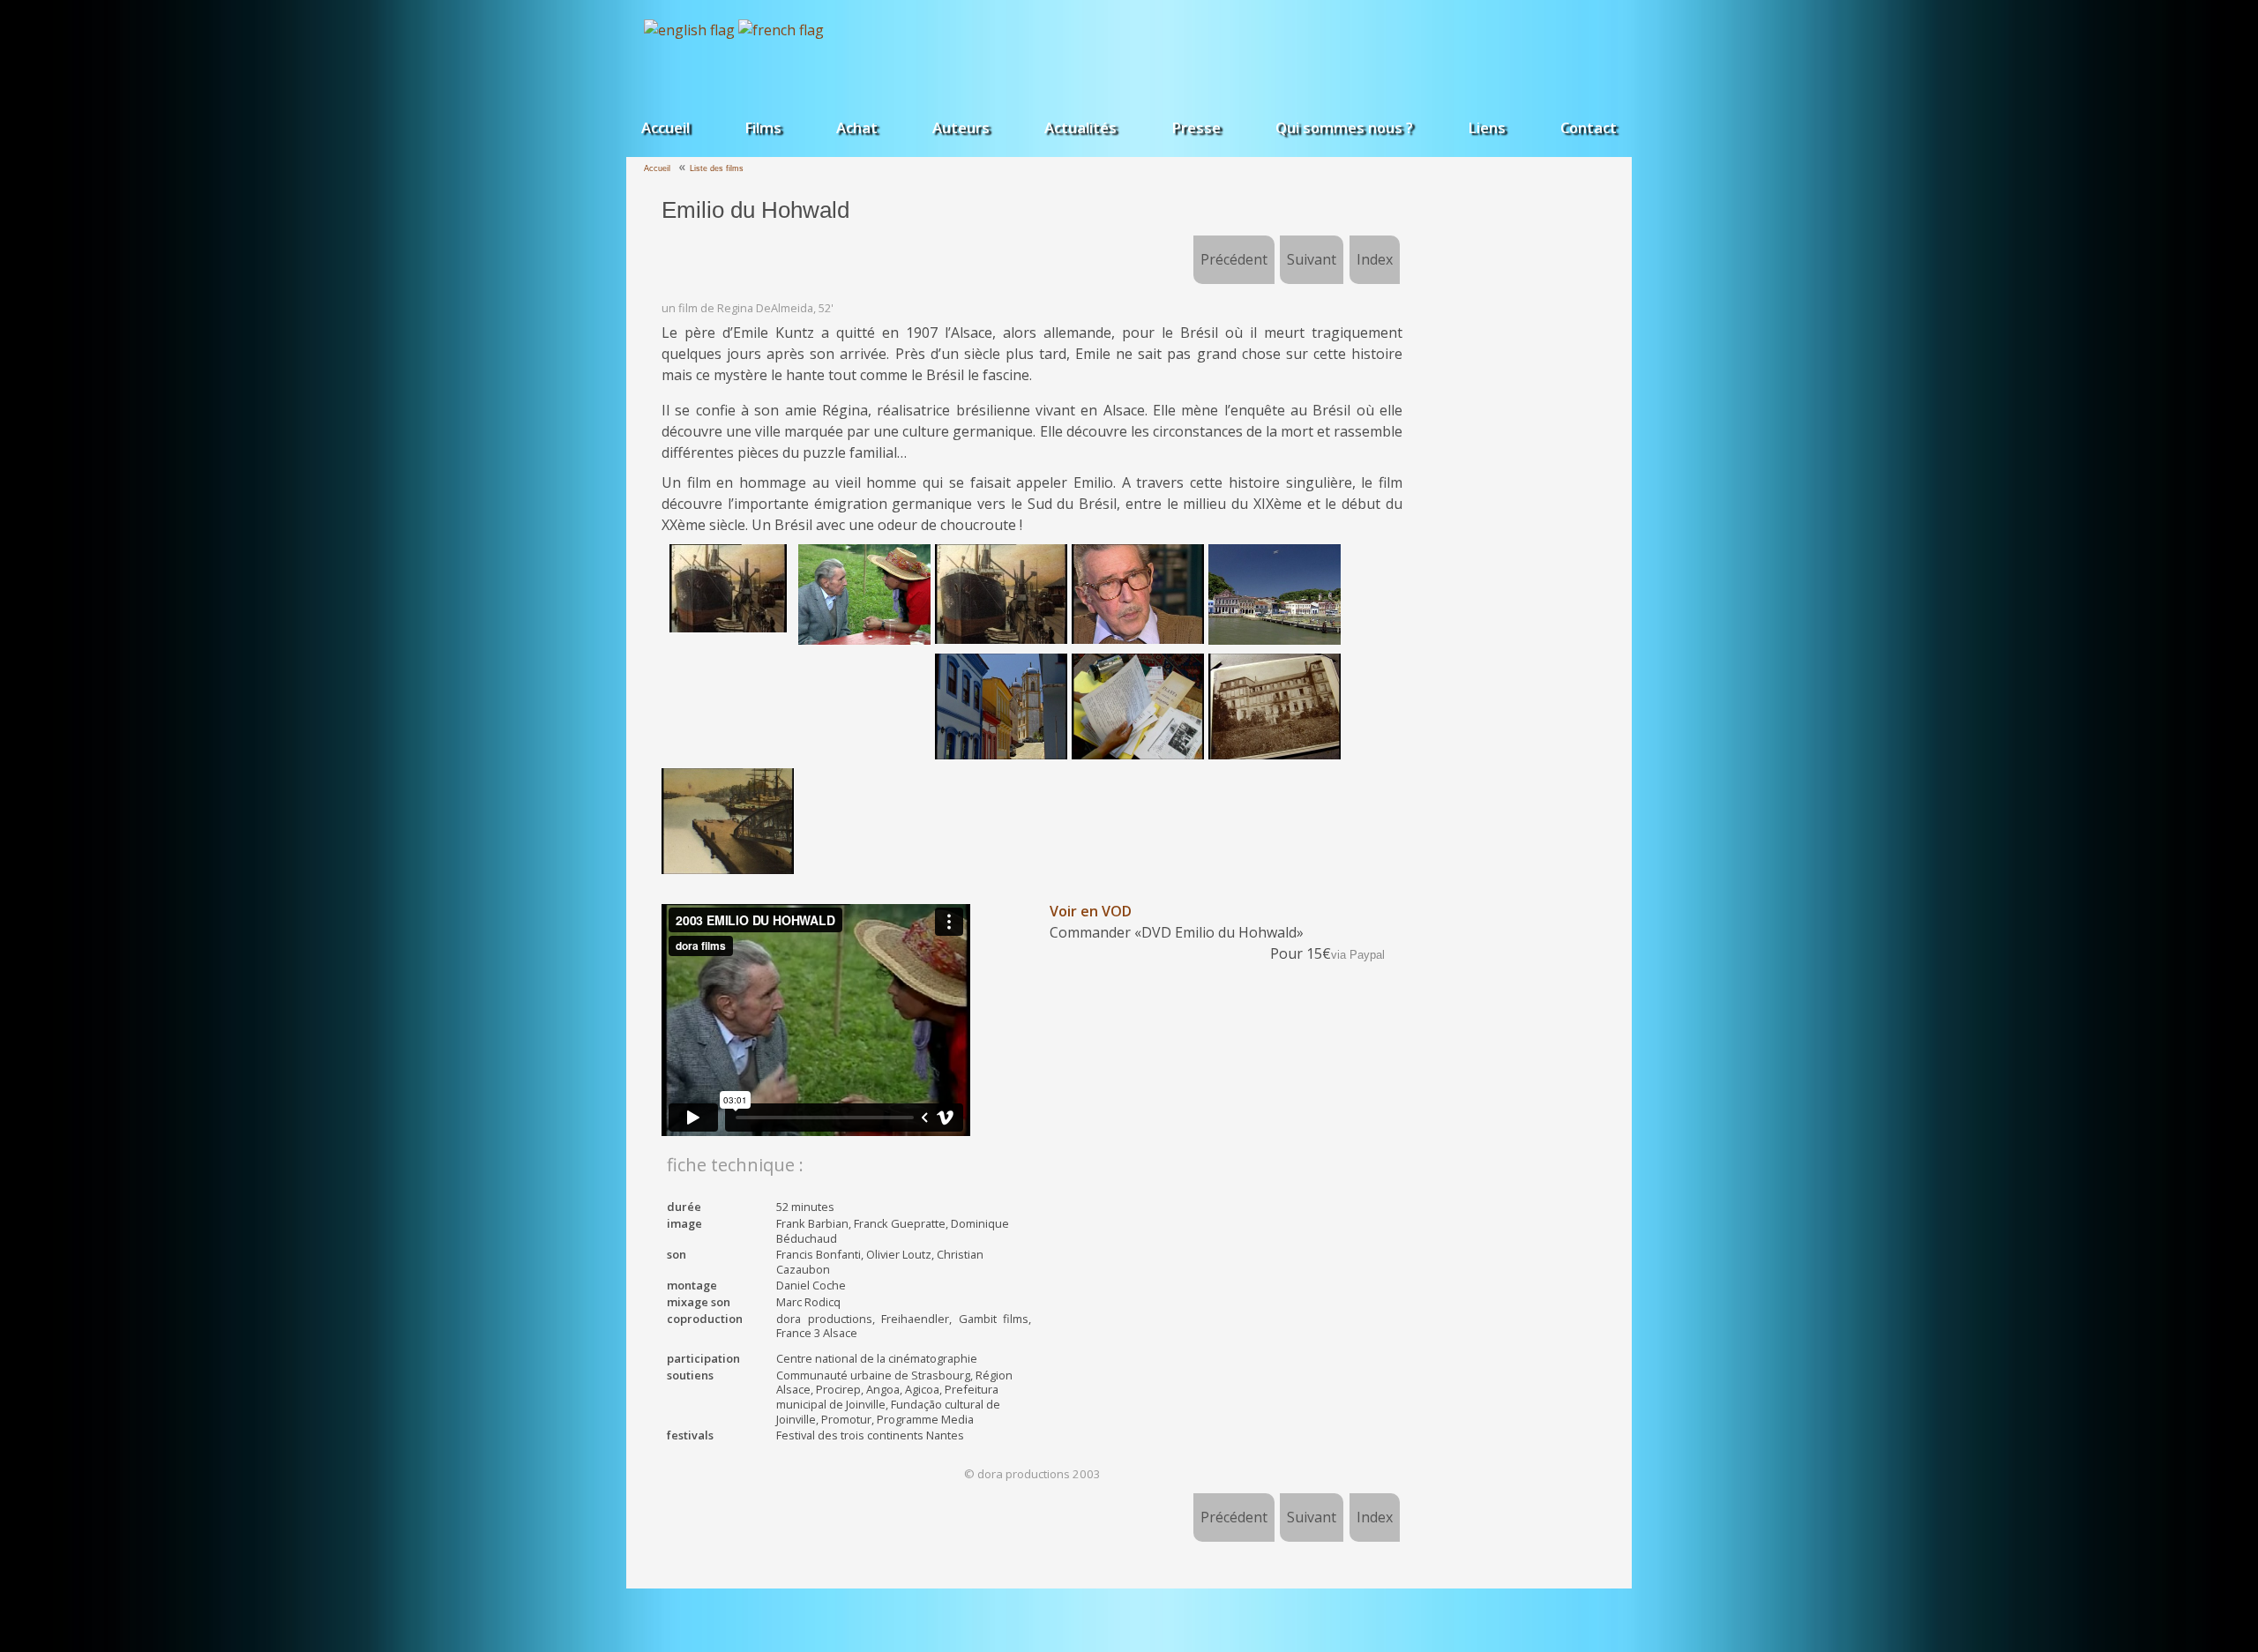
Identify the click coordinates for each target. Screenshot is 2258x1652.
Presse (1196, 127)
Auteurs (961, 127)
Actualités (1080, 127)
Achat (857, 127)
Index (1375, 259)
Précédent (1234, 259)
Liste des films (717, 168)
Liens (1487, 127)
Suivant (1312, 259)
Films (763, 127)
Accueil (665, 127)
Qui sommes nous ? (1344, 127)
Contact (1589, 127)
